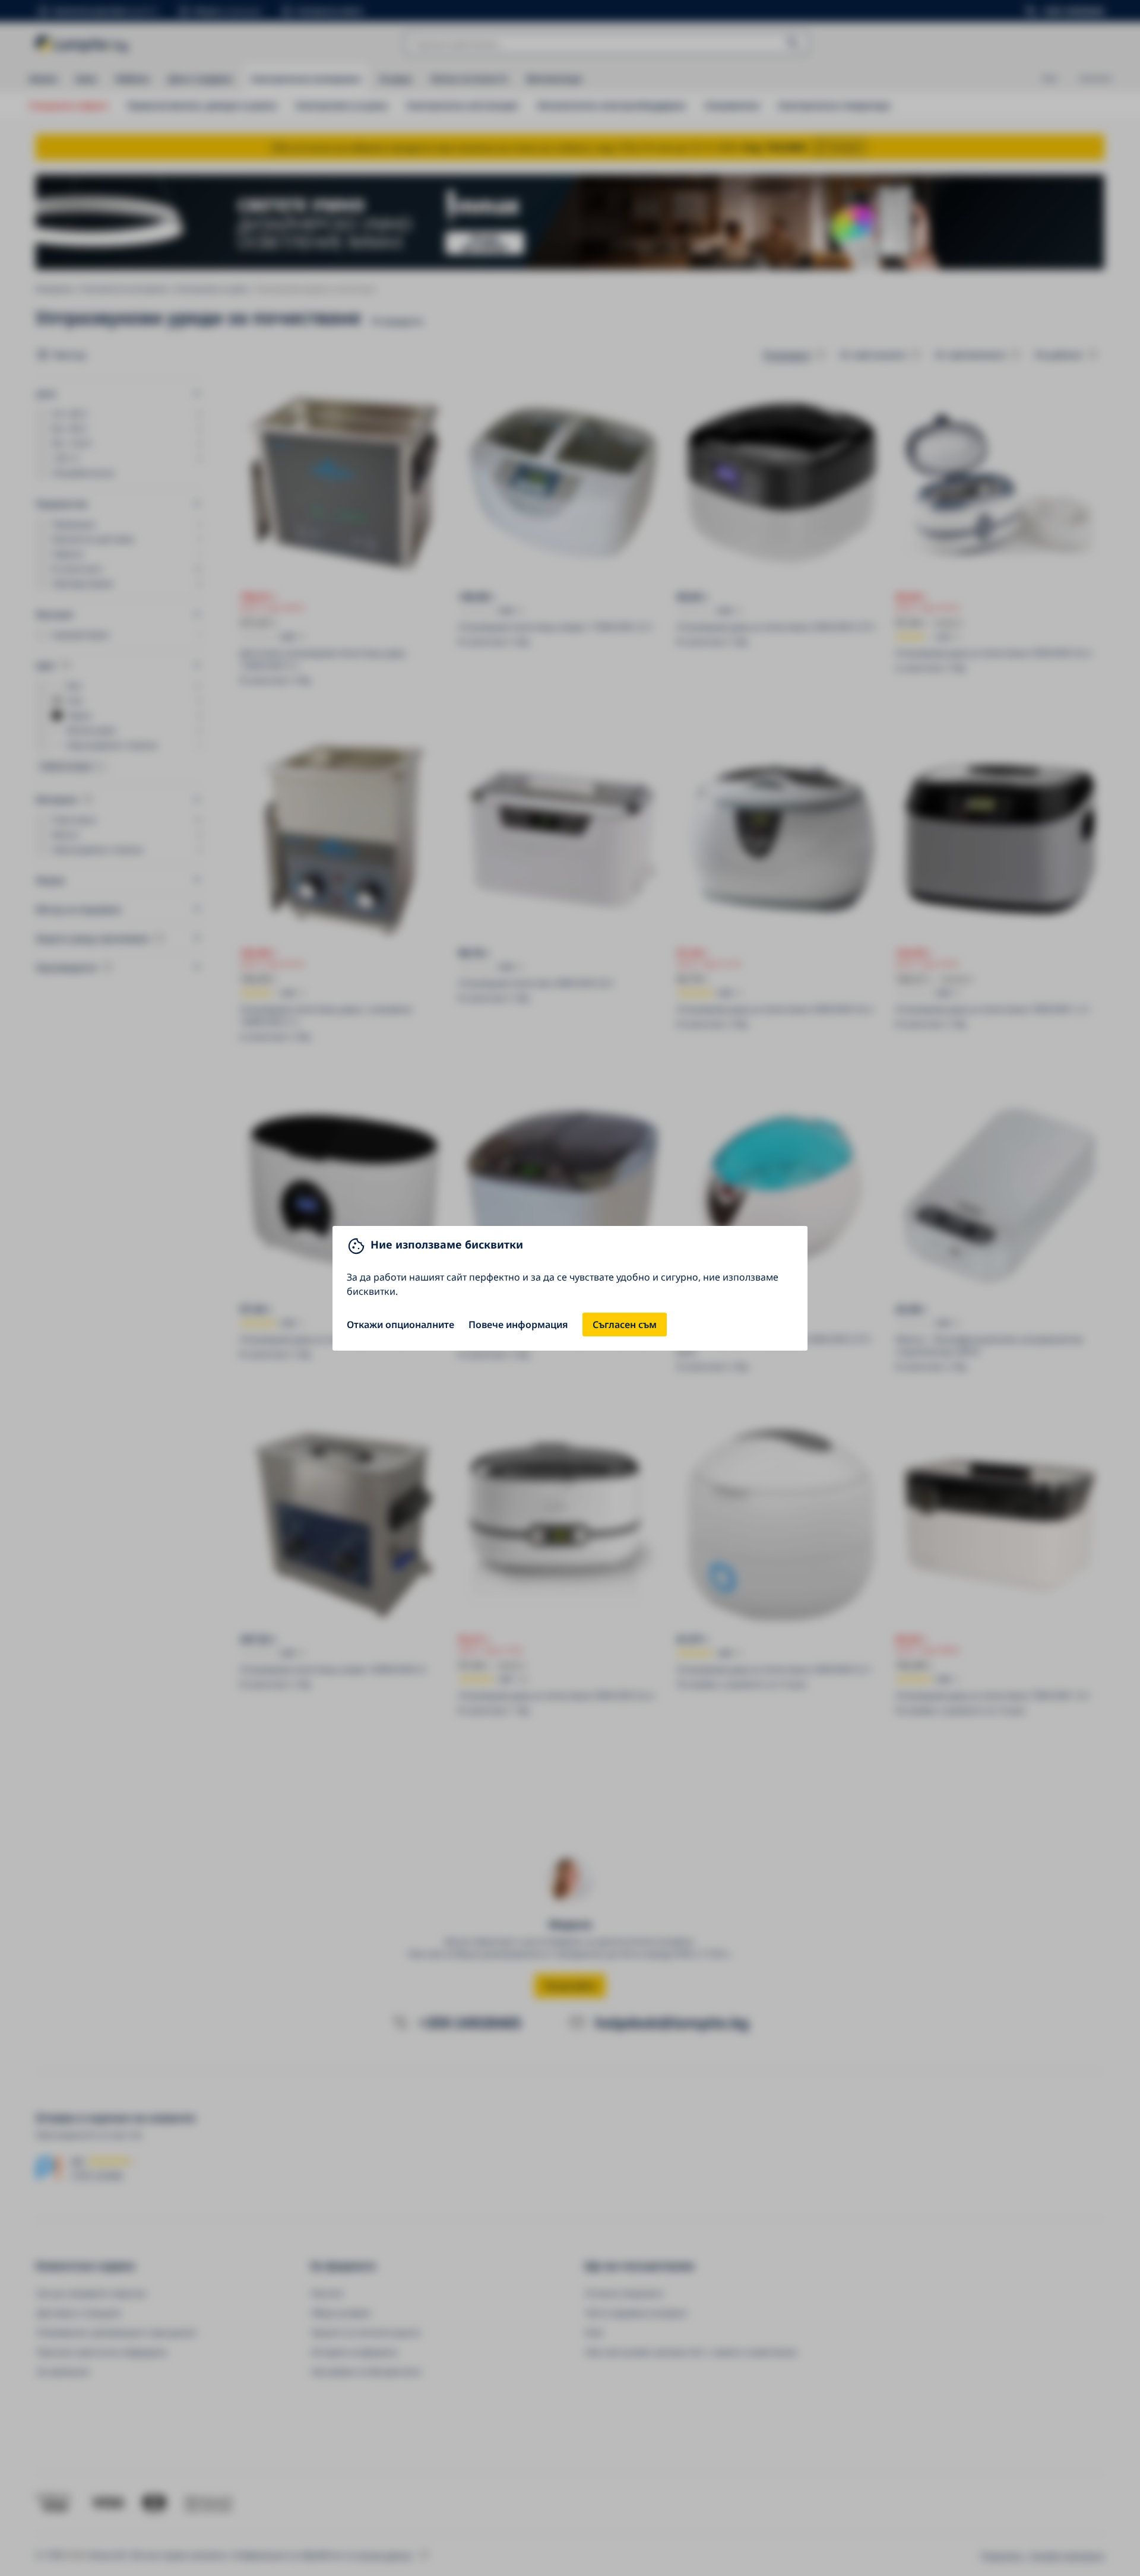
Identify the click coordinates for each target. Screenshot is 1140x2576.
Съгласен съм (625, 1325)
